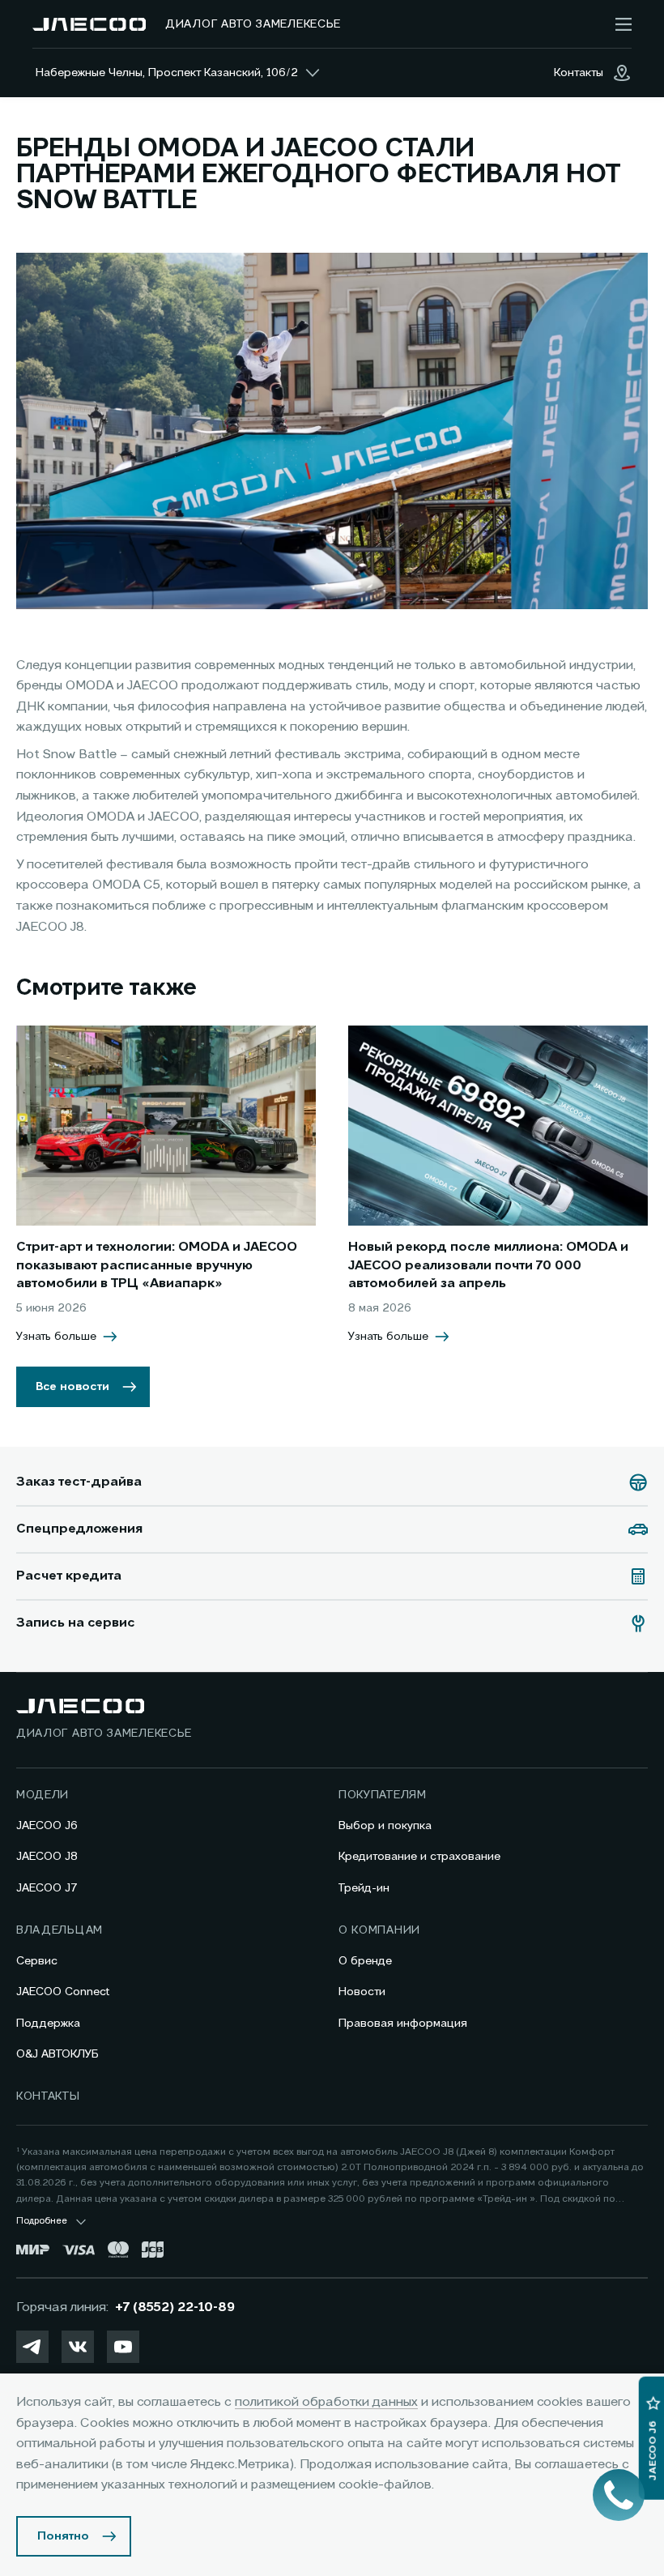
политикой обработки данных (326, 2403)
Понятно (63, 2536)
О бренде (365, 1961)
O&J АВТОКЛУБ (57, 2054)
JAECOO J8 (47, 1857)
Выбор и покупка (385, 1826)
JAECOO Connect (63, 1992)
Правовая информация (403, 2024)
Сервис (37, 1961)
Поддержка (48, 2024)
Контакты (48, 2096)
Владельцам (60, 1930)
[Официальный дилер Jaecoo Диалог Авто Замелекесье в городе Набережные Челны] (89, 24)
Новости (362, 1992)
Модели (43, 1795)
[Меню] (624, 24)
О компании (379, 1930)
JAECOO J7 (47, 1888)
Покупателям (383, 1795)
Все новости (72, 1387)
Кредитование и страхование (419, 1857)
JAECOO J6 (47, 1826)
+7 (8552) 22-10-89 (175, 2308)
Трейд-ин (364, 1888)
